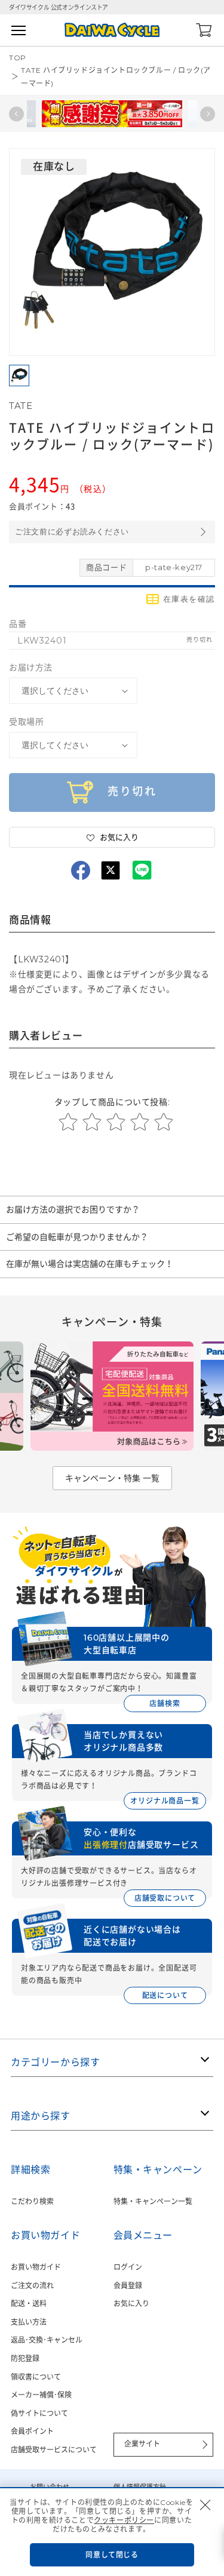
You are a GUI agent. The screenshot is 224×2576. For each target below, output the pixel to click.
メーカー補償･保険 (41, 2395)
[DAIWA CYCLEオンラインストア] (112, 30)
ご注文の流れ (32, 2286)
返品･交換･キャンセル (47, 2340)
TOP (18, 58)
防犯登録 (25, 2358)
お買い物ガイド (36, 2267)
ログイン (128, 2267)
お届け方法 (31, 667)
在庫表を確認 (189, 599)
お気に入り (131, 2303)
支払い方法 (29, 2322)
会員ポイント (32, 2431)
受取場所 (26, 722)
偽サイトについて (39, 2413)
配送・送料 (29, 2303)
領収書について (36, 2377)
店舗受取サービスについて (54, 2450)
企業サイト (142, 2444)
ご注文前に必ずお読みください (72, 532)
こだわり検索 (32, 2201)
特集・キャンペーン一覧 (153, 2201)
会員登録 (128, 2286)
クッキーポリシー (124, 2520)
